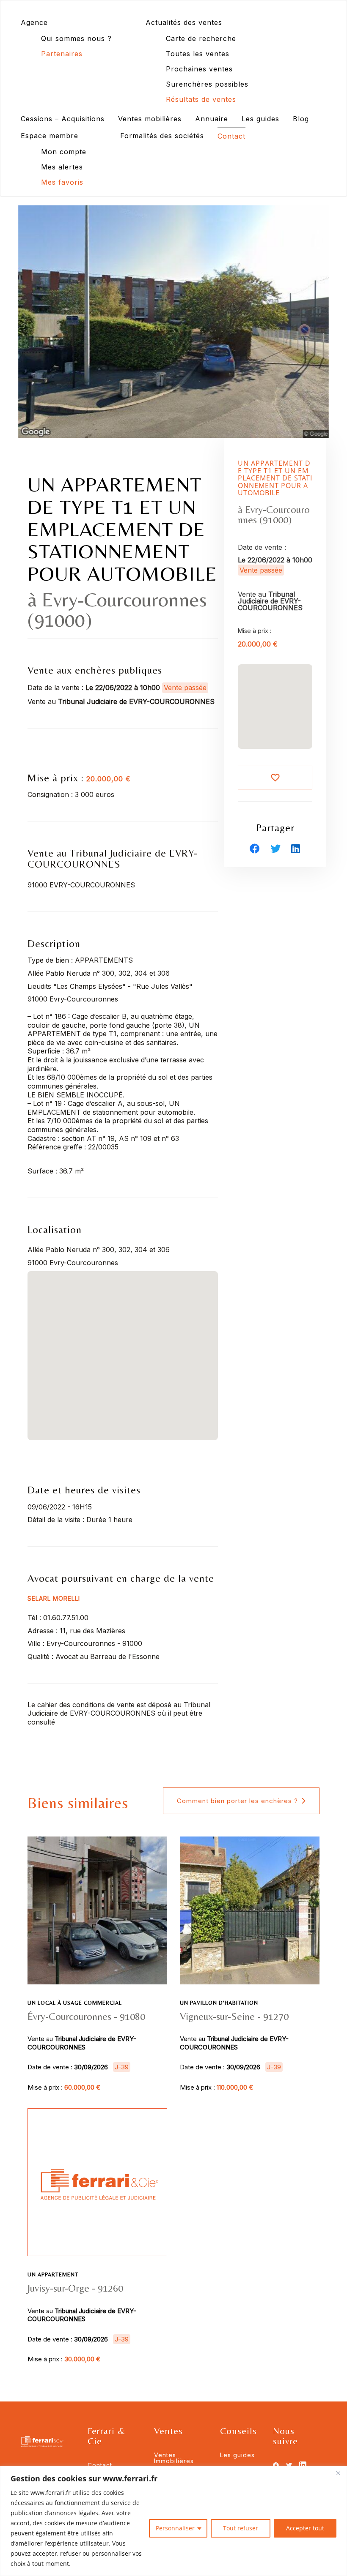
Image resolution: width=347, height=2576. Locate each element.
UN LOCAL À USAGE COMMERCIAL (75, 2003)
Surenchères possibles (207, 84)
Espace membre (50, 136)
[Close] (338, 2473)
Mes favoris (62, 182)
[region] (173, 2521)
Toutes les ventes (198, 54)
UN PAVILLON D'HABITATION (219, 2003)
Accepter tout (305, 2528)
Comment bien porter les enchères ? (237, 1801)
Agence (34, 22)
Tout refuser (241, 2528)
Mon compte (64, 152)
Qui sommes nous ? (76, 38)
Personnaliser (175, 2528)
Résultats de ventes (201, 99)
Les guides (260, 119)
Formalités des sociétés (162, 136)
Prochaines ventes (199, 69)
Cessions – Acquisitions (63, 119)
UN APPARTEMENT (53, 2274)
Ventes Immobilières (174, 2458)
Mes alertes (62, 167)
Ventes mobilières (150, 119)
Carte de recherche (201, 38)
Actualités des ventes (184, 22)
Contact (231, 136)
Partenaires (62, 54)
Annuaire (212, 119)
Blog (301, 119)
